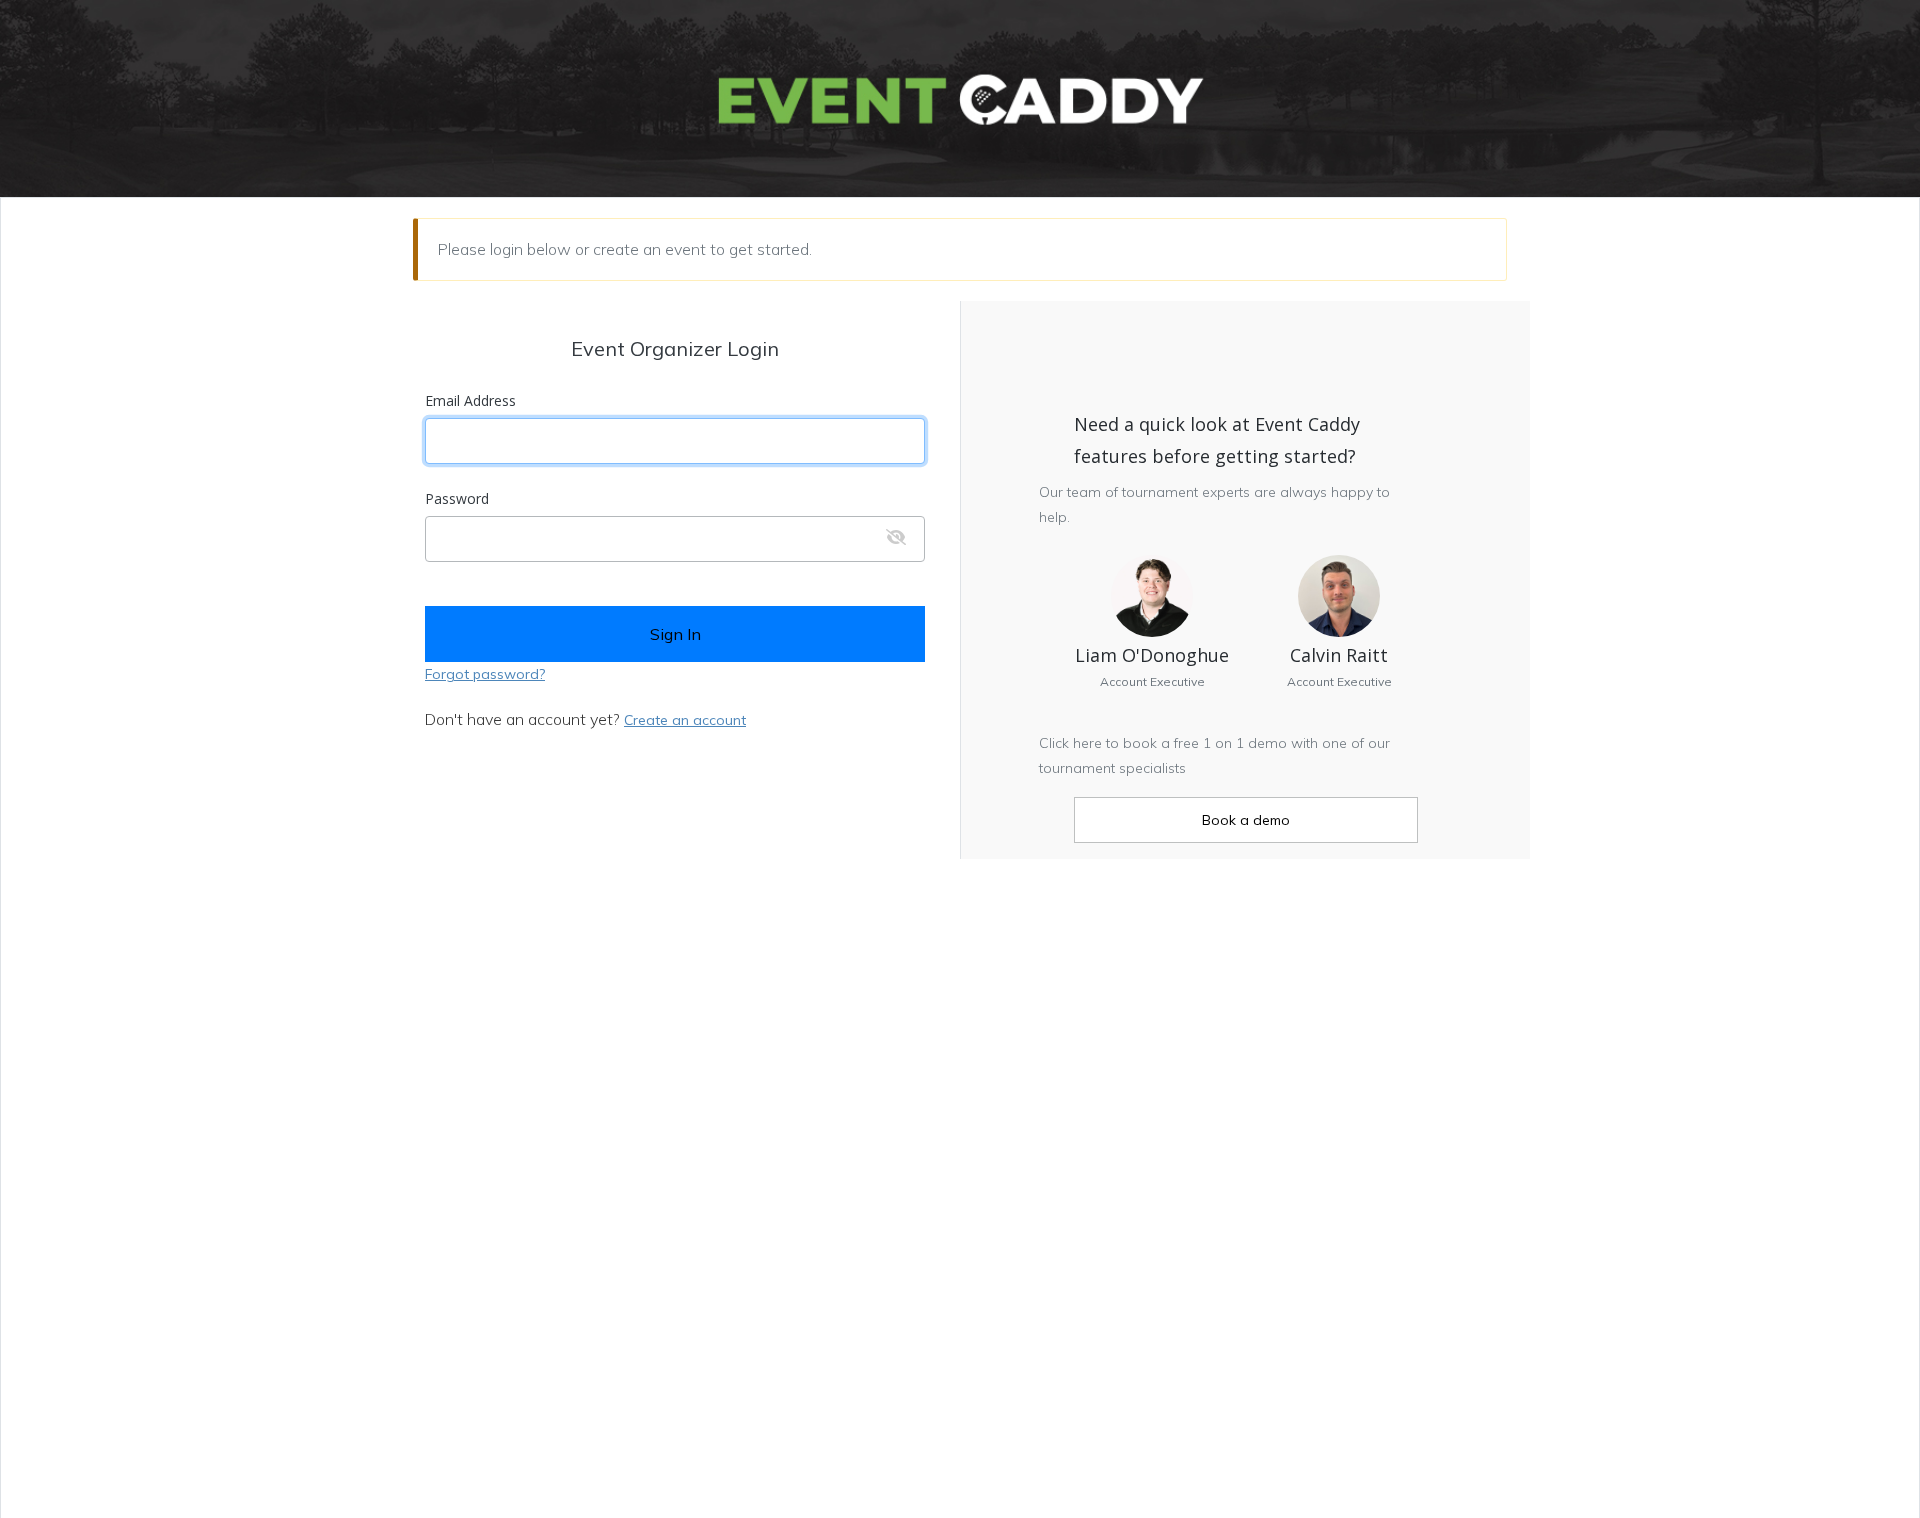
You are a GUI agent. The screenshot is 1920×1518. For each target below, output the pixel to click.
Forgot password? (485, 674)
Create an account (685, 720)
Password (457, 499)
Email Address (470, 401)
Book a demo (1246, 820)
